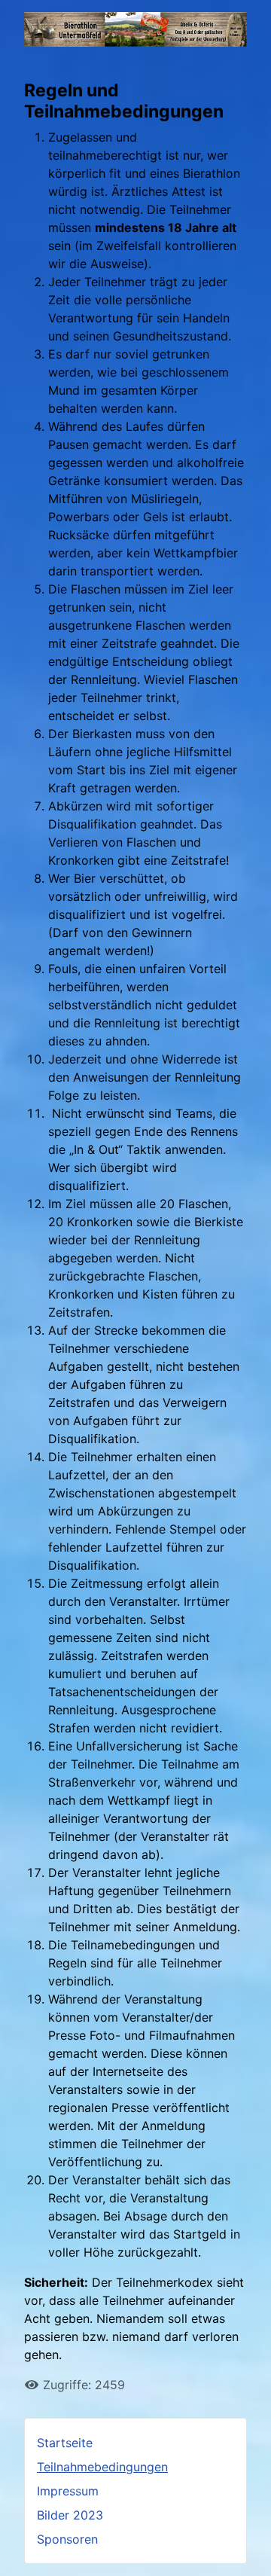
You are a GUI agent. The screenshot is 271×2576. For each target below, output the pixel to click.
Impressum (68, 2491)
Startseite (65, 2443)
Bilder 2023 (70, 2515)
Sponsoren (67, 2539)
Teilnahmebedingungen (102, 2467)
